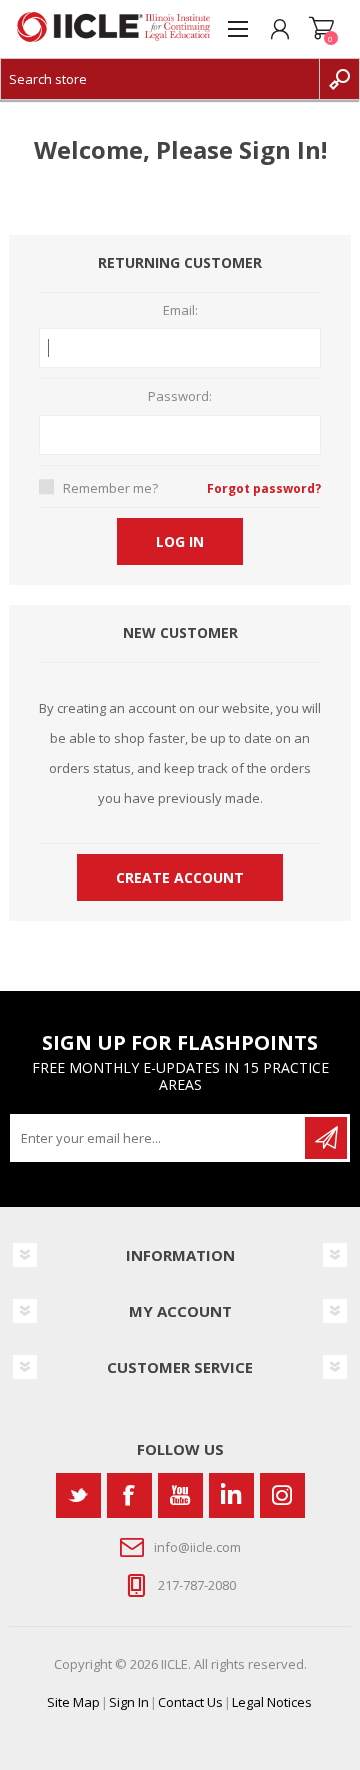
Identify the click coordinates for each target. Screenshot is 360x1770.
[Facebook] (129, 1495)
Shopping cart (322, 29)
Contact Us (190, 1702)
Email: (180, 311)
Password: (180, 397)
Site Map (73, 1702)
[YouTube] (180, 1495)
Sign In (129, 1702)
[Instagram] (282, 1495)
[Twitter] (78, 1495)
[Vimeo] (231, 1495)
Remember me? (110, 488)
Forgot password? (264, 488)
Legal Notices (272, 1702)
